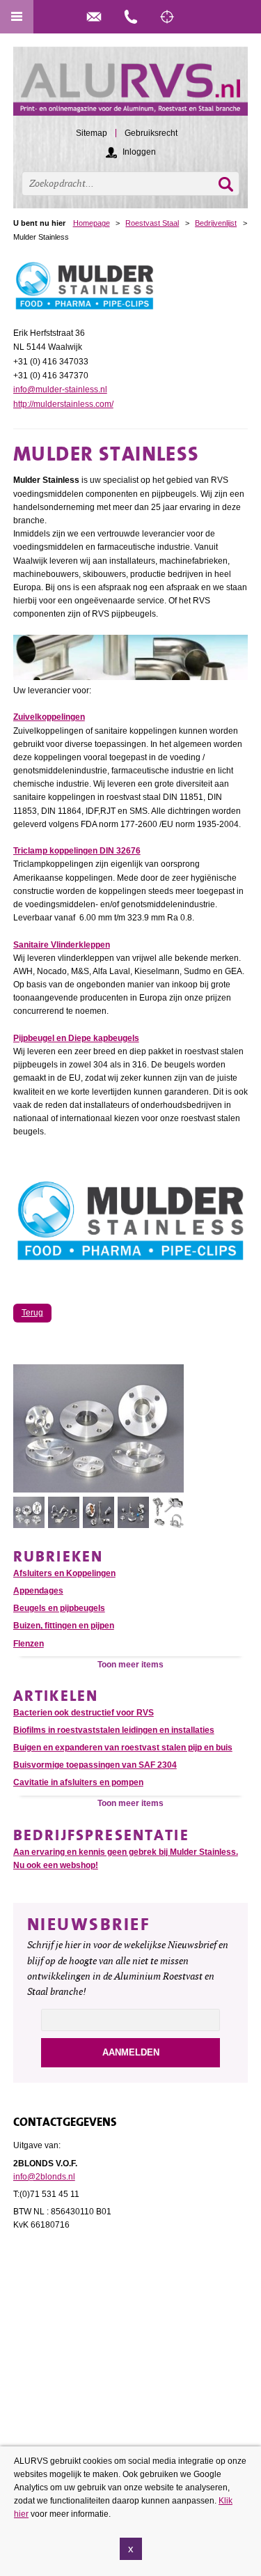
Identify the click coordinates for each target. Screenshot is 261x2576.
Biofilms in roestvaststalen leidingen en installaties (114, 1730)
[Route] (167, 17)
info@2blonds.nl (44, 2177)
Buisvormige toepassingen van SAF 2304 (95, 1765)
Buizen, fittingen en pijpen (64, 1626)
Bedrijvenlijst (216, 223)
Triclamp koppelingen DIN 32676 (77, 851)
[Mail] (94, 17)
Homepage (92, 223)
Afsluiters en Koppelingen (64, 1573)
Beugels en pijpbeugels (59, 1608)
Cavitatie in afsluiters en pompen (78, 1782)
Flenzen (29, 1644)
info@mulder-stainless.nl (60, 390)
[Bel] (131, 17)
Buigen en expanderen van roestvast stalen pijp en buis (123, 1748)
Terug (32, 1313)
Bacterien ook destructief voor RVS (84, 1713)
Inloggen (139, 152)
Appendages (38, 1591)
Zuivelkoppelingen (49, 717)
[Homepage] (131, 87)
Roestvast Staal (152, 223)
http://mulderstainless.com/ (63, 404)
